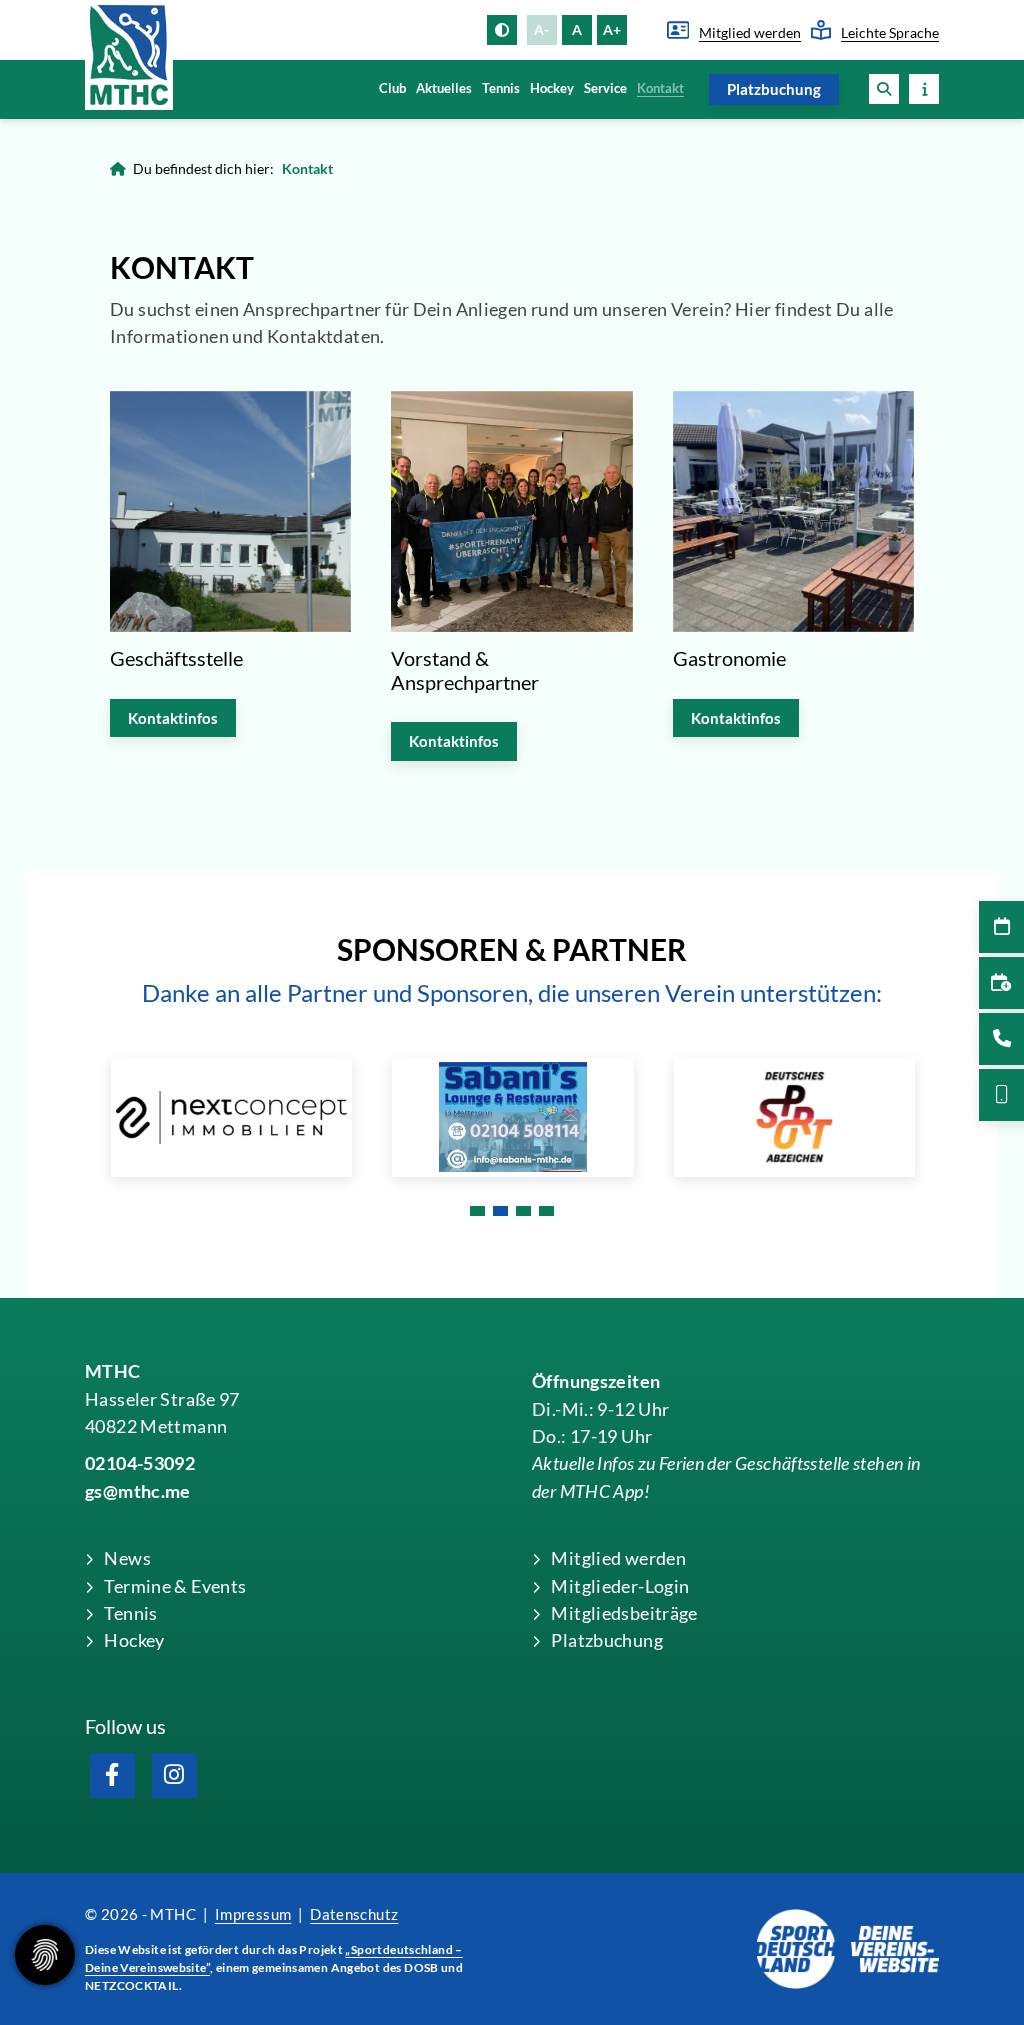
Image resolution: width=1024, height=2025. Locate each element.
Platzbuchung (774, 89)
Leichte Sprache (890, 32)
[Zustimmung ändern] (45, 1955)
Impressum (253, 1914)
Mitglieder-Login (620, 1586)
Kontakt (660, 88)
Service (605, 88)
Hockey (552, 88)
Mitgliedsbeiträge (624, 1613)
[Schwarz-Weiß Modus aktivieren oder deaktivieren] (502, 30)
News (127, 1558)
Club (392, 88)
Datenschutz (354, 1914)
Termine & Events (175, 1586)
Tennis (501, 88)
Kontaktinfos (173, 718)
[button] (884, 89)
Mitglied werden (750, 32)
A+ (612, 29)
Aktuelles (444, 88)
